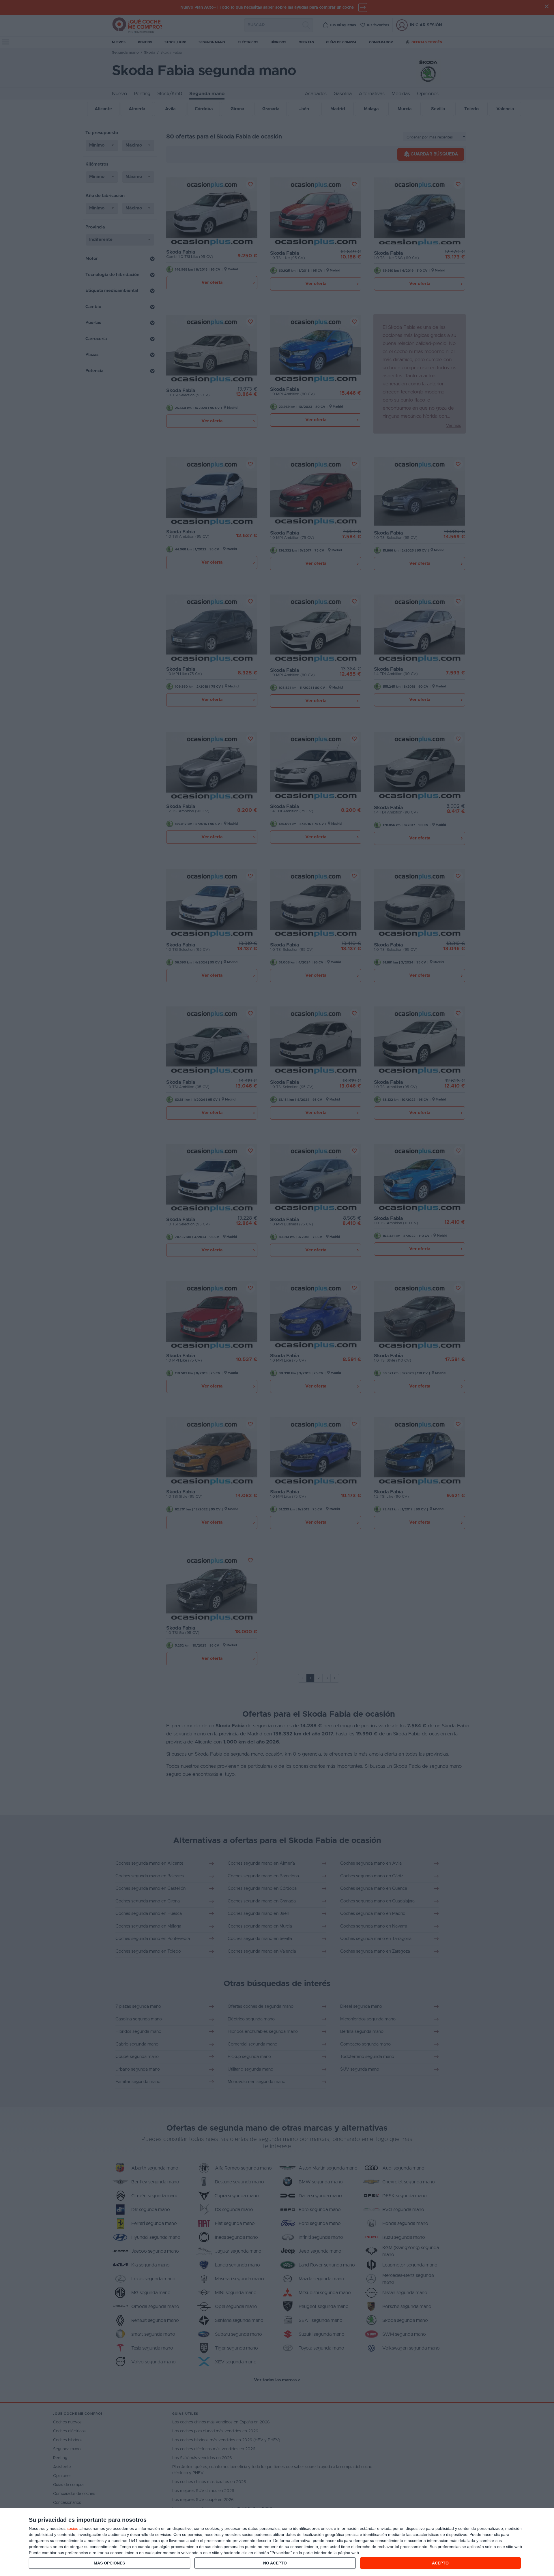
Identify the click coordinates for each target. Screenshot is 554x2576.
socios (72, 2528)
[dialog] (277, 2542)
